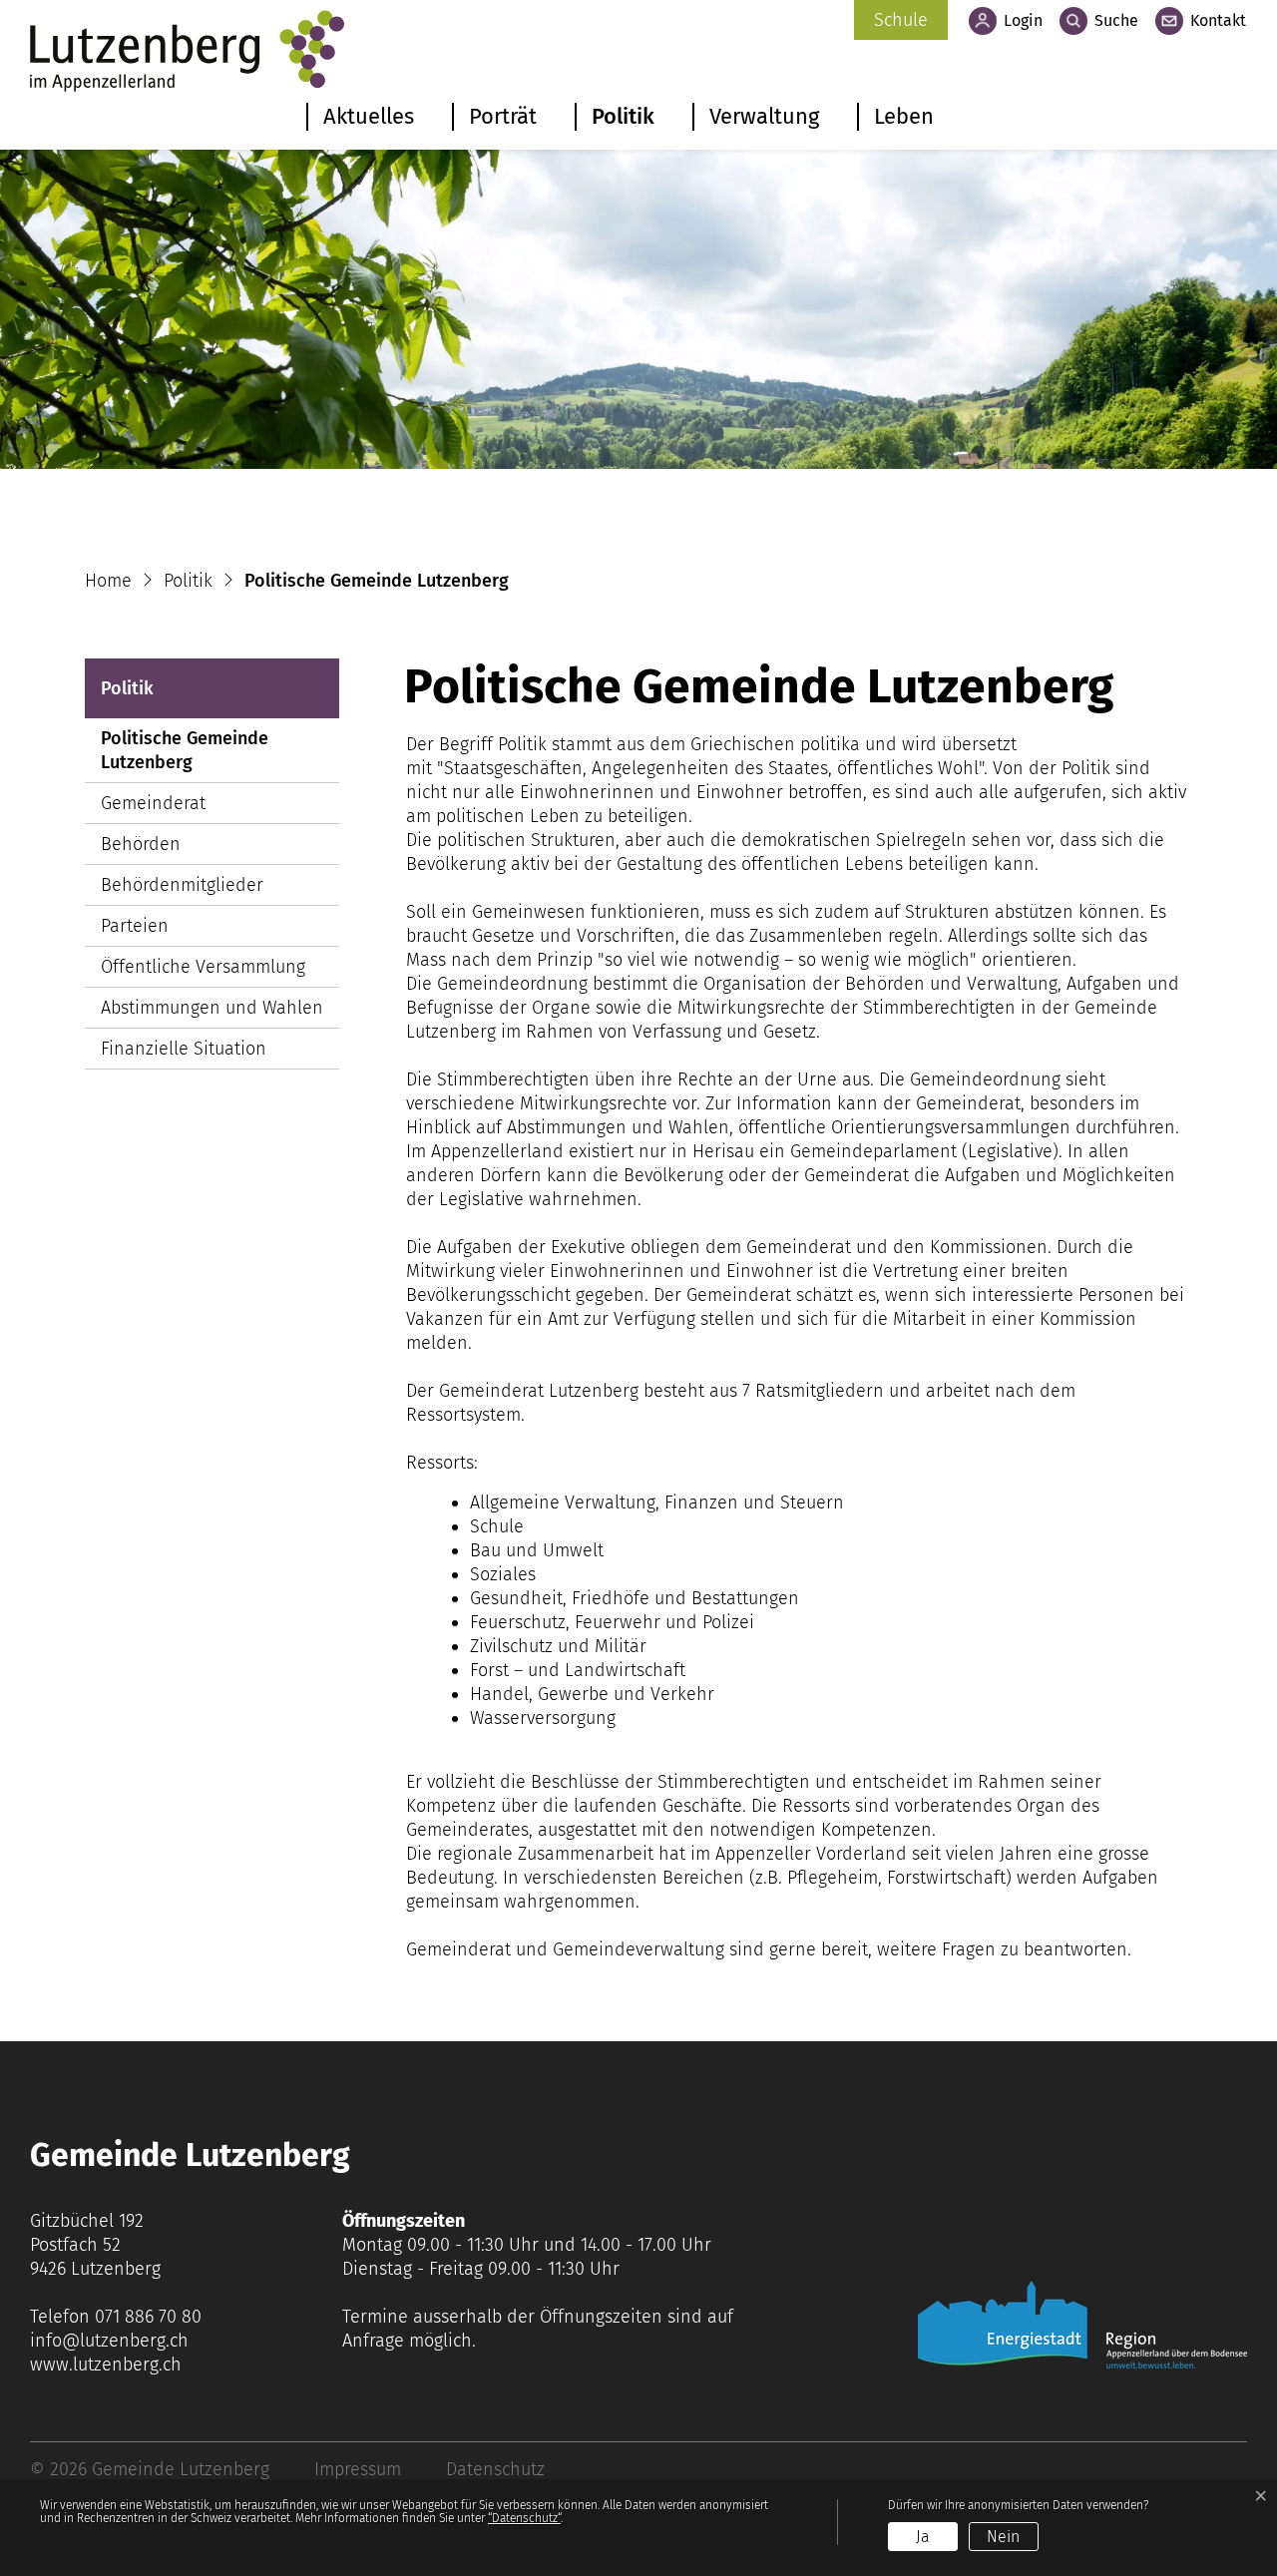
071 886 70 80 (148, 2317)
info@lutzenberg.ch (109, 2341)
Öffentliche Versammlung (203, 967)
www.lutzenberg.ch (106, 2364)
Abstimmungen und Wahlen (212, 1008)
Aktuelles (369, 116)
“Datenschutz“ (524, 2518)
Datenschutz (495, 2469)
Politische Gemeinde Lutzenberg (185, 755)
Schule (901, 20)
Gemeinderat (153, 803)
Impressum (358, 2469)
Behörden (141, 844)
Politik (623, 116)
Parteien (135, 926)
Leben (904, 116)
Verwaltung (764, 116)
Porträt (503, 116)
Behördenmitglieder (182, 885)
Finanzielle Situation (184, 1049)
